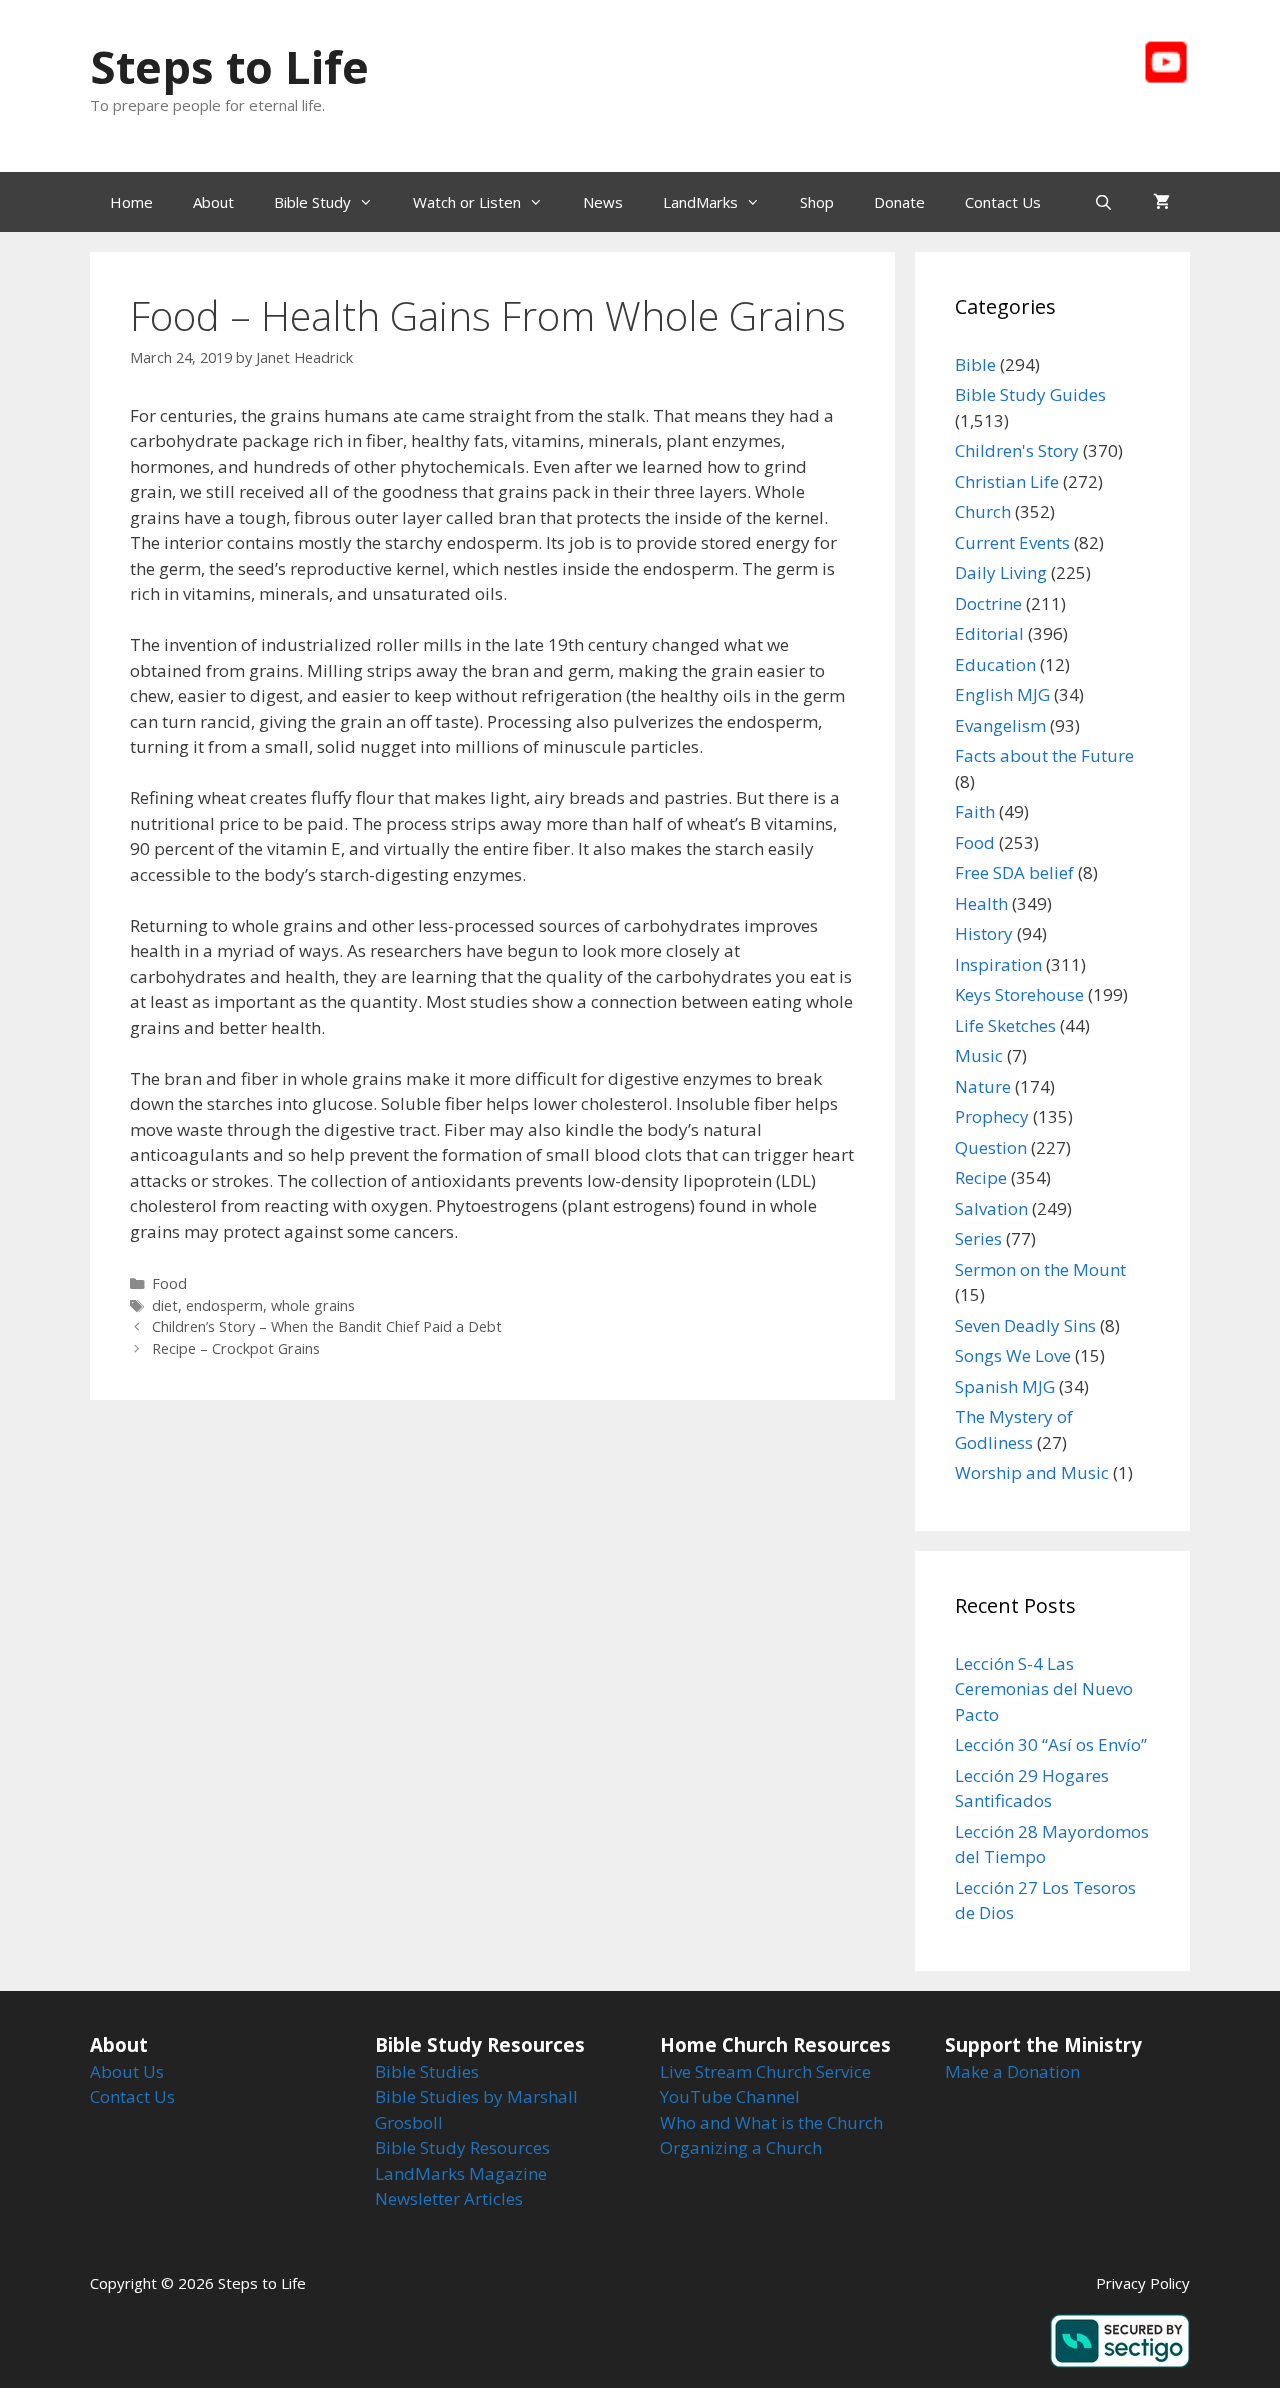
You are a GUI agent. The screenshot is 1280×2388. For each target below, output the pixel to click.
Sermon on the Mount (1040, 1269)
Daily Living (1001, 572)
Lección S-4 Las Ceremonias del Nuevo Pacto (1044, 1689)
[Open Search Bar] (1103, 202)
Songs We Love (1013, 1355)
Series (978, 1238)
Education (995, 664)
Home (131, 202)
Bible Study (312, 202)
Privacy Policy (1143, 2283)
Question (991, 1147)
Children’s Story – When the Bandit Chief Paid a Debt (327, 1326)
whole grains (313, 1305)
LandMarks (700, 202)
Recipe (981, 1177)
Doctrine (988, 603)
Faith (975, 811)
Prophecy (992, 1116)
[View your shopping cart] (1161, 202)
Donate (899, 202)
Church (983, 511)
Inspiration (998, 964)
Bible (975, 364)
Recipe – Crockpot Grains (236, 1348)
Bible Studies (427, 2071)
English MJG (1002, 694)
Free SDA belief (1014, 872)
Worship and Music (1032, 1472)
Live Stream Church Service (765, 2071)
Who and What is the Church (771, 2122)
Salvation (991, 1208)
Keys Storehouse (1019, 994)
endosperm (224, 1305)
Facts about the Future (1044, 755)
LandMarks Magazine (461, 2173)
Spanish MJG (1005, 1386)
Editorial (989, 633)
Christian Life (1007, 481)
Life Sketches (1005, 1025)
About (213, 202)
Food (169, 1283)
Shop (817, 202)
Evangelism (1000, 725)
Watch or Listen (467, 202)
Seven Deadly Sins (1025, 1325)
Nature (983, 1086)
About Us (127, 2071)
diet (165, 1305)
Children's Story (1017, 450)
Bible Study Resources (462, 2147)
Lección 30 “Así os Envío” (1051, 1744)
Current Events (1012, 542)
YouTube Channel (730, 2096)
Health (981, 903)
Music (979, 1055)
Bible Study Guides (1030, 394)
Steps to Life (229, 66)
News (603, 202)
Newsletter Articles (449, 2198)
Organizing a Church (741, 2147)
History (984, 933)
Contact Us (1003, 202)
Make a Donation (1012, 2071)
